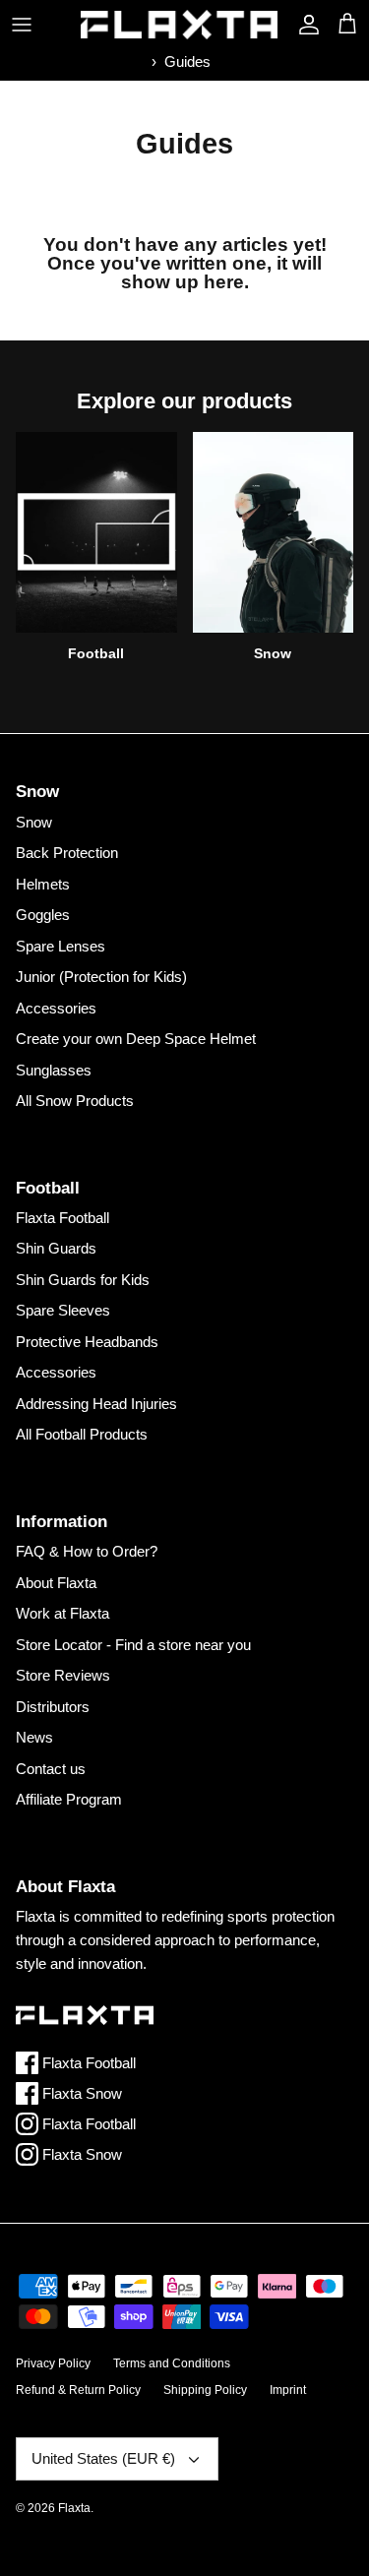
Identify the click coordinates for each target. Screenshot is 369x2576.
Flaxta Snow (80, 2093)
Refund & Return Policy (78, 2390)
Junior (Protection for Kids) (101, 977)
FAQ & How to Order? (87, 1551)
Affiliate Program (69, 1799)
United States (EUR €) (103, 2458)
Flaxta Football (62, 1218)
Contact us (51, 1769)
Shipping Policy (205, 2390)
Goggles (43, 915)
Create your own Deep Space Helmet (136, 1039)
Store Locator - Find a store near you (133, 1645)
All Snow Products (75, 1101)
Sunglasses (54, 1070)
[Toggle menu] (22, 25)
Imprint (288, 2390)
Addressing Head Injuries (96, 1404)
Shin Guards (56, 1248)
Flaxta (74, 2508)
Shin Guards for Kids (83, 1280)
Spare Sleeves (63, 1310)
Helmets (43, 884)
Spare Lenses (61, 946)
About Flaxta (56, 1583)
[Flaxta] (179, 25)
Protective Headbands (87, 1342)
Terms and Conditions (172, 2363)
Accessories (56, 1008)
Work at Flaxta (62, 1613)
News (34, 1737)
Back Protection (67, 853)
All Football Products (82, 1434)
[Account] (304, 25)
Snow (34, 822)
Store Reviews (63, 1675)
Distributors (53, 1707)
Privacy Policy (53, 2363)
